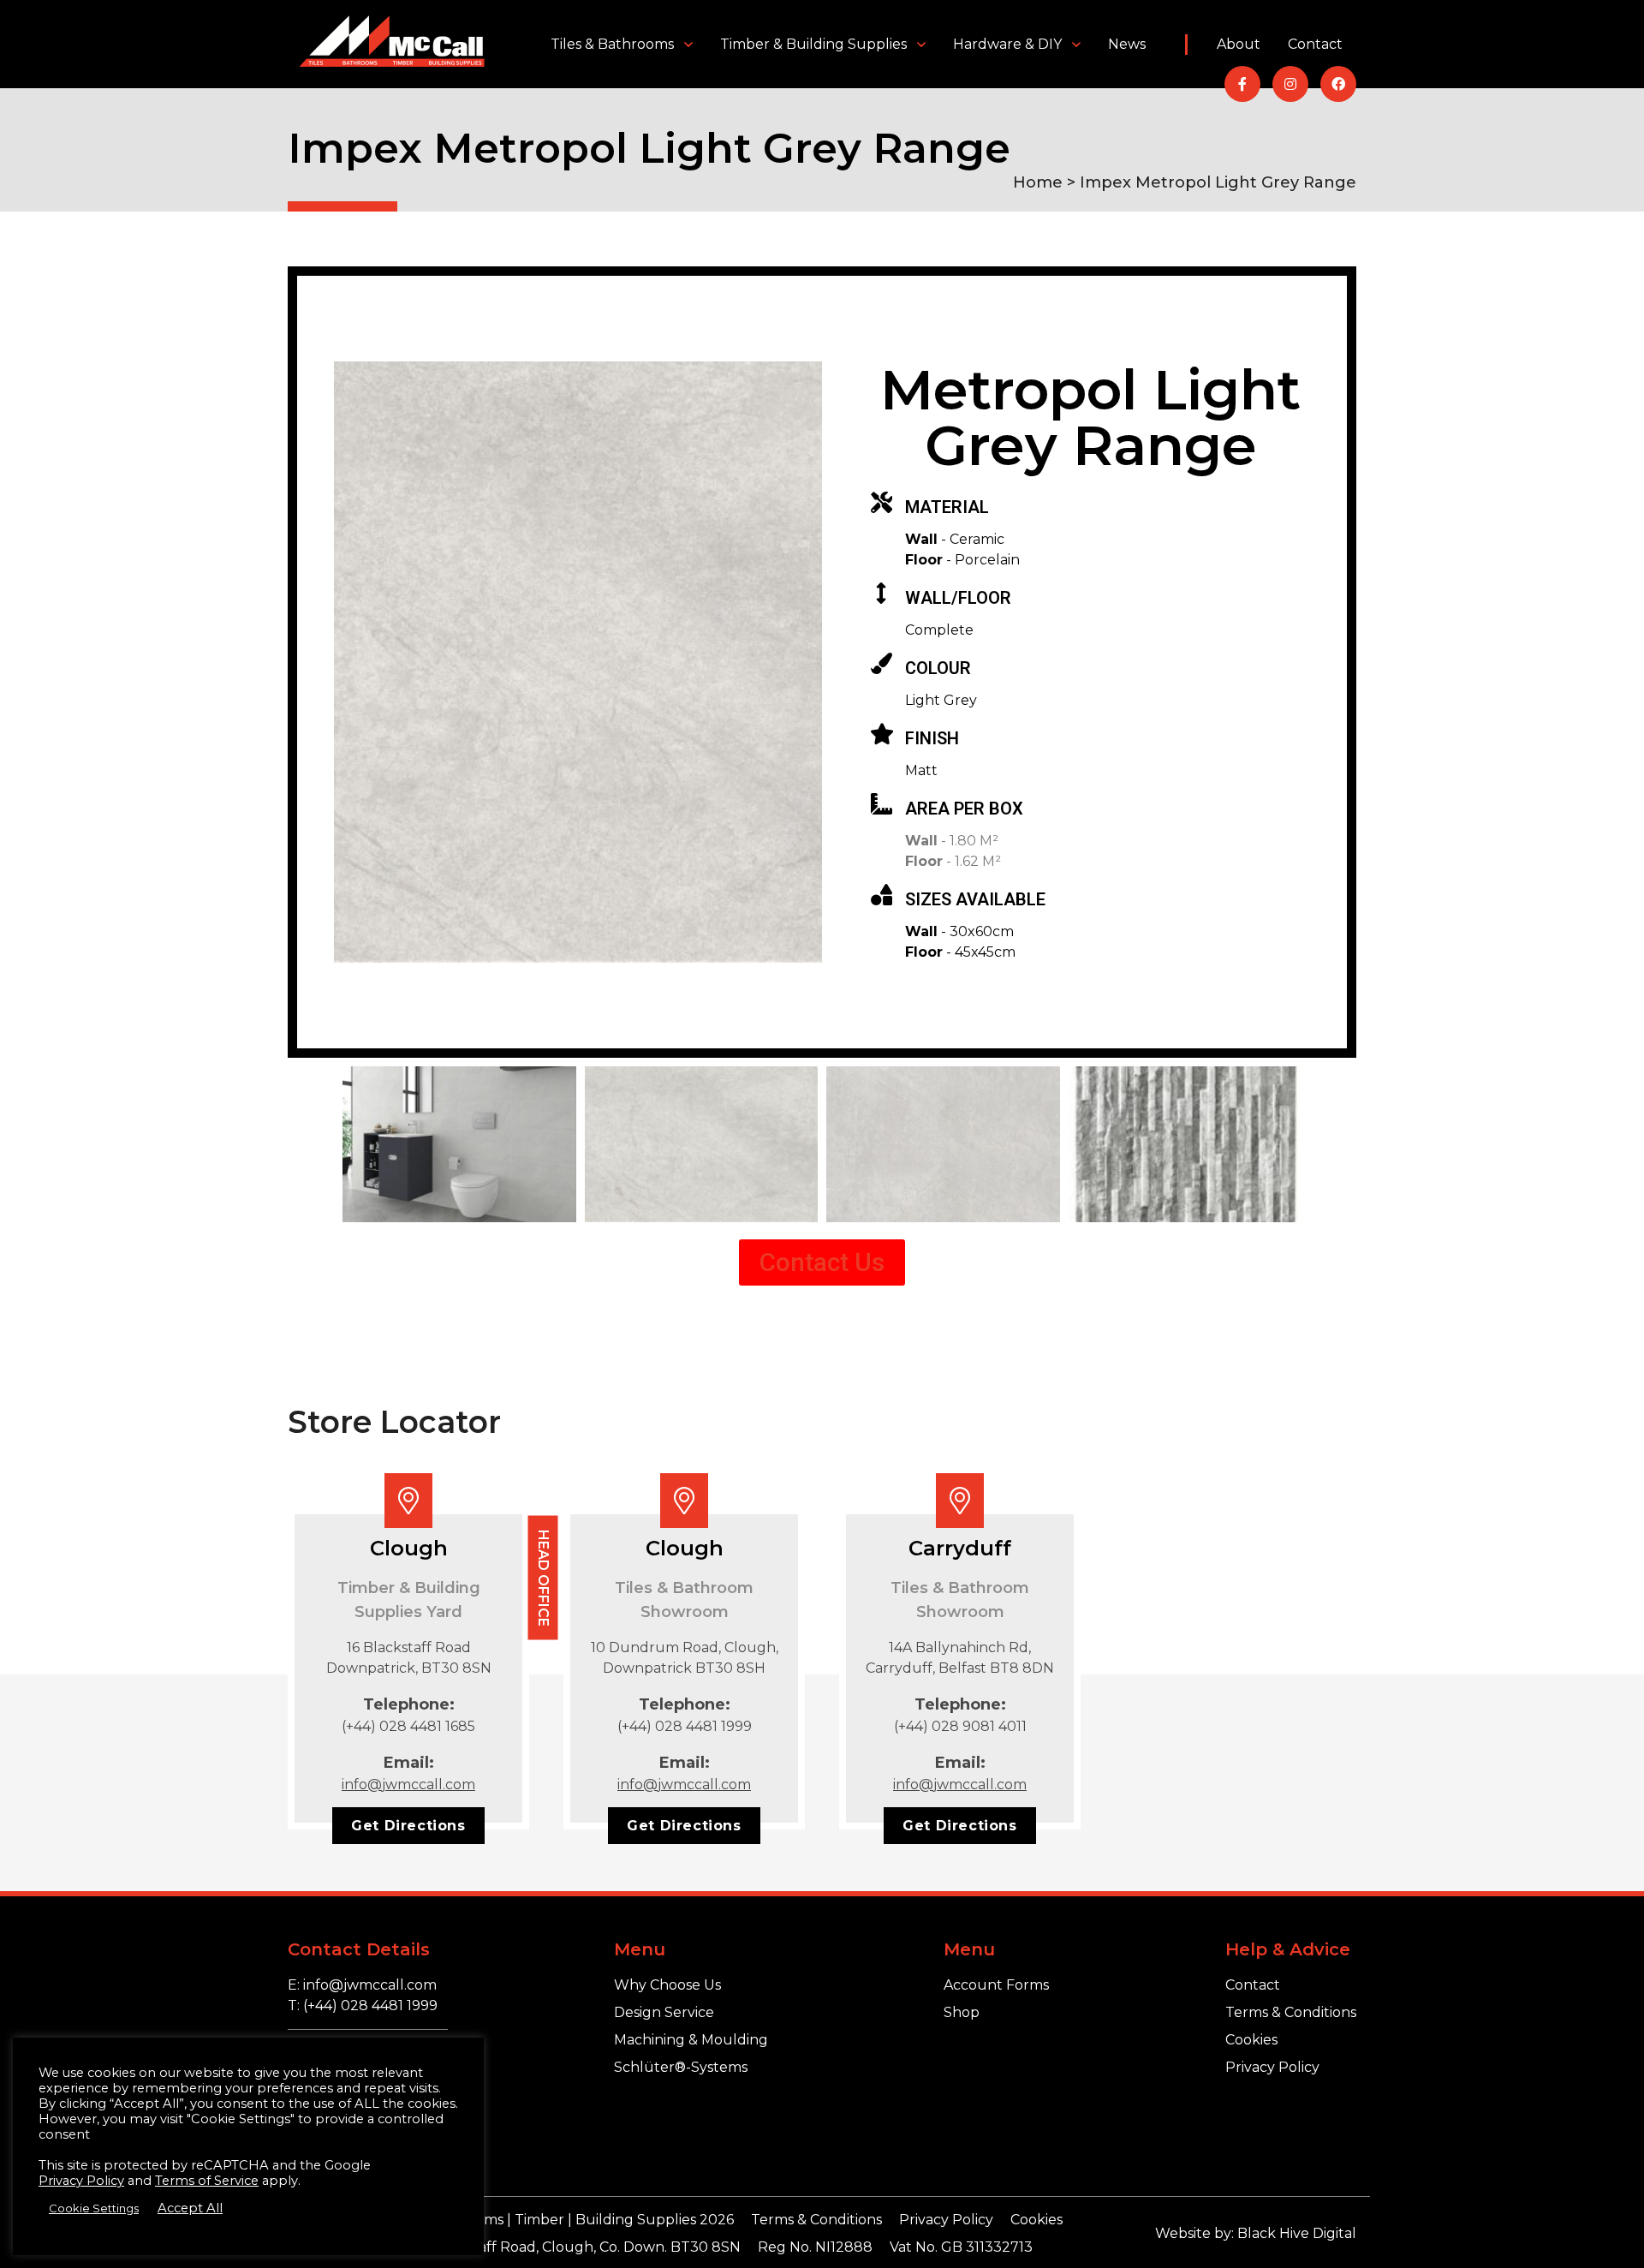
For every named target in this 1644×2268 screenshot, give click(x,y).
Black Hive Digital (1297, 2233)
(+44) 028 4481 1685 (408, 1726)
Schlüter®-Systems (681, 2067)
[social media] (1242, 84)
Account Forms (996, 1985)
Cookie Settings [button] (94, 2208)
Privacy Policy (1272, 2067)
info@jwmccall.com (408, 1785)
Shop (962, 2012)
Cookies (1251, 2040)
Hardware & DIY (1007, 44)
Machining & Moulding (691, 2040)
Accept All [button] (190, 2208)
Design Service (664, 2012)
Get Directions (408, 1826)
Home (1038, 182)
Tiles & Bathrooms (612, 44)
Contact (1315, 44)
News (1127, 44)
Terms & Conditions (1291, 2012)
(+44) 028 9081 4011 (960, 1726)
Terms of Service (207, 2181)
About (1239, 44)
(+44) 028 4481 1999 (685, 1726)
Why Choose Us (667, 1985)
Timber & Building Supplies (813, 44)
